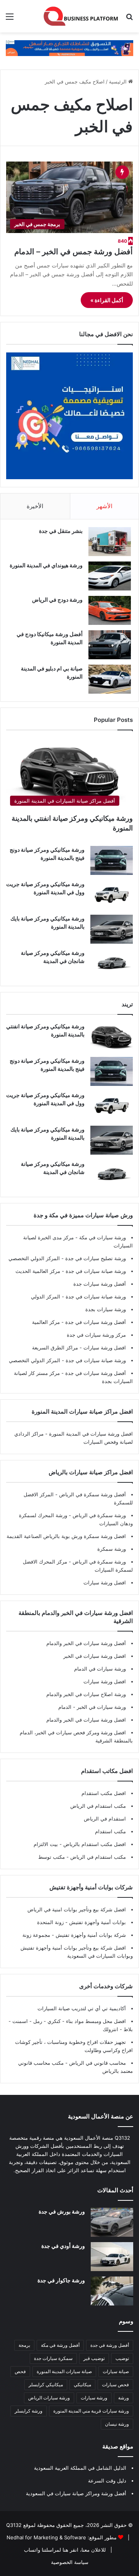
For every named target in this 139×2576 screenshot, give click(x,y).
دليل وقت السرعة (107, 2481)
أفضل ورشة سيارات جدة (100, 1284)
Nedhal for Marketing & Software (46, 2537)
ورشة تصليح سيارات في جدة (95, 1258)
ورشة (124, 2398)
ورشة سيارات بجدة (106, 1309)
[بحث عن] (129, 19)
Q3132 (14, 2525)
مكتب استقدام (110, 1831)
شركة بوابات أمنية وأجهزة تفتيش (90, 1935)
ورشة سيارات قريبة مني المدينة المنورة (91, 2411)
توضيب (122, 2358)
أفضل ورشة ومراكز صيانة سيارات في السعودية (76, 2493)
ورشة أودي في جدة (63, 2246)
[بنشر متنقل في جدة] (110, 542)
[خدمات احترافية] (69, 48)
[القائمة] (10, 19)
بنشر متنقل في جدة (61, 531)
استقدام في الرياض (105, 1819)
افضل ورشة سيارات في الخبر (95, 1656)
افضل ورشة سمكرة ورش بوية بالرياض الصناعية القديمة (66, 1536)
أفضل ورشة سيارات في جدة (95, 1322)
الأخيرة (35, 506)
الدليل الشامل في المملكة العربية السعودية (80, 2468)
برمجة (24, 2345)
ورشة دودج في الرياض (57, 600)
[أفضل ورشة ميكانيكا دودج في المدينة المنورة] (110, 645)
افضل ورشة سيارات (104, 1348)
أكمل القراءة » (107, 300)
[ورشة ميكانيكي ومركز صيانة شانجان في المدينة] (112, 964)
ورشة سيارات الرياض (49, 2398)
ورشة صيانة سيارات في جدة (95, 1271)
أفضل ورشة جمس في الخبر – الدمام (74, 252)
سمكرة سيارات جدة (53, 2358)
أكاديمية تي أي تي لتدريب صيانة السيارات (82, 2008)
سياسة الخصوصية (70, 2562)
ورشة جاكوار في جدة (61, 2280)
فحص (20, 2371)
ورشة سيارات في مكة (102, 1237)
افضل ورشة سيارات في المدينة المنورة (91, 1434)
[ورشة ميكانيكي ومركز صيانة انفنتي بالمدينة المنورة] (112, 1037)
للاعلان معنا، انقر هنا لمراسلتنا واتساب (65, 2550)
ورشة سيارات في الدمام (100, 1669)
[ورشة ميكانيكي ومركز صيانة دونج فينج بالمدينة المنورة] (112, 860)
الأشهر (104, 506)
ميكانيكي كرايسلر (46, 2385)
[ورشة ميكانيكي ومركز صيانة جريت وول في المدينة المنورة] (112, 895)
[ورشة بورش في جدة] (112, 2222)
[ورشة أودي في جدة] (112, 2257)
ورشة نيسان (117, 2424)
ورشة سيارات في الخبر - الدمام (92, 1707)
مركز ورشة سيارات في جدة (96, 1335)
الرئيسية (119, 82)
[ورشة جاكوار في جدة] (112, 2291)
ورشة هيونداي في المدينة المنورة (46, 565)
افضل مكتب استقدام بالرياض (94, 1844)
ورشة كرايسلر (29, 2411)
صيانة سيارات (116, 2371)
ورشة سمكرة (112, 1549)
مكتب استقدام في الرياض (98, 1806)
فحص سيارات (115, 2385)
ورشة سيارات (94, 2398)
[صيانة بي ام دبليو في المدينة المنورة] (110, 679)
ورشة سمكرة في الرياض (98, 1515)
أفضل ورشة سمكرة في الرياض (92, 1494)
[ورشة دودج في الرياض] (110, 610)
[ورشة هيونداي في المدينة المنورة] (110, 576)
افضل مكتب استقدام (104, 1793)
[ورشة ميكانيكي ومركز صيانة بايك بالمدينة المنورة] (112, 929)
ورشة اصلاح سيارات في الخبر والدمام (86, 1694)
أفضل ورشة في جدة (110, 2345)
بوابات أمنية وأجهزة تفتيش (97, 1922)
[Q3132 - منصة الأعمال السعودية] (81, 16)
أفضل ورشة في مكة (60, 2345)
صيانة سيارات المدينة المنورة (64, 2371)
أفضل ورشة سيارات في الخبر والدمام (86, 1643)
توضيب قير (94, 2358)
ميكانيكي (82, 2385)
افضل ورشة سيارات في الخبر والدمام (86, 1720)
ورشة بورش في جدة (62, 2211)
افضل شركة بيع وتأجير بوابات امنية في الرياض (77, 1909)
